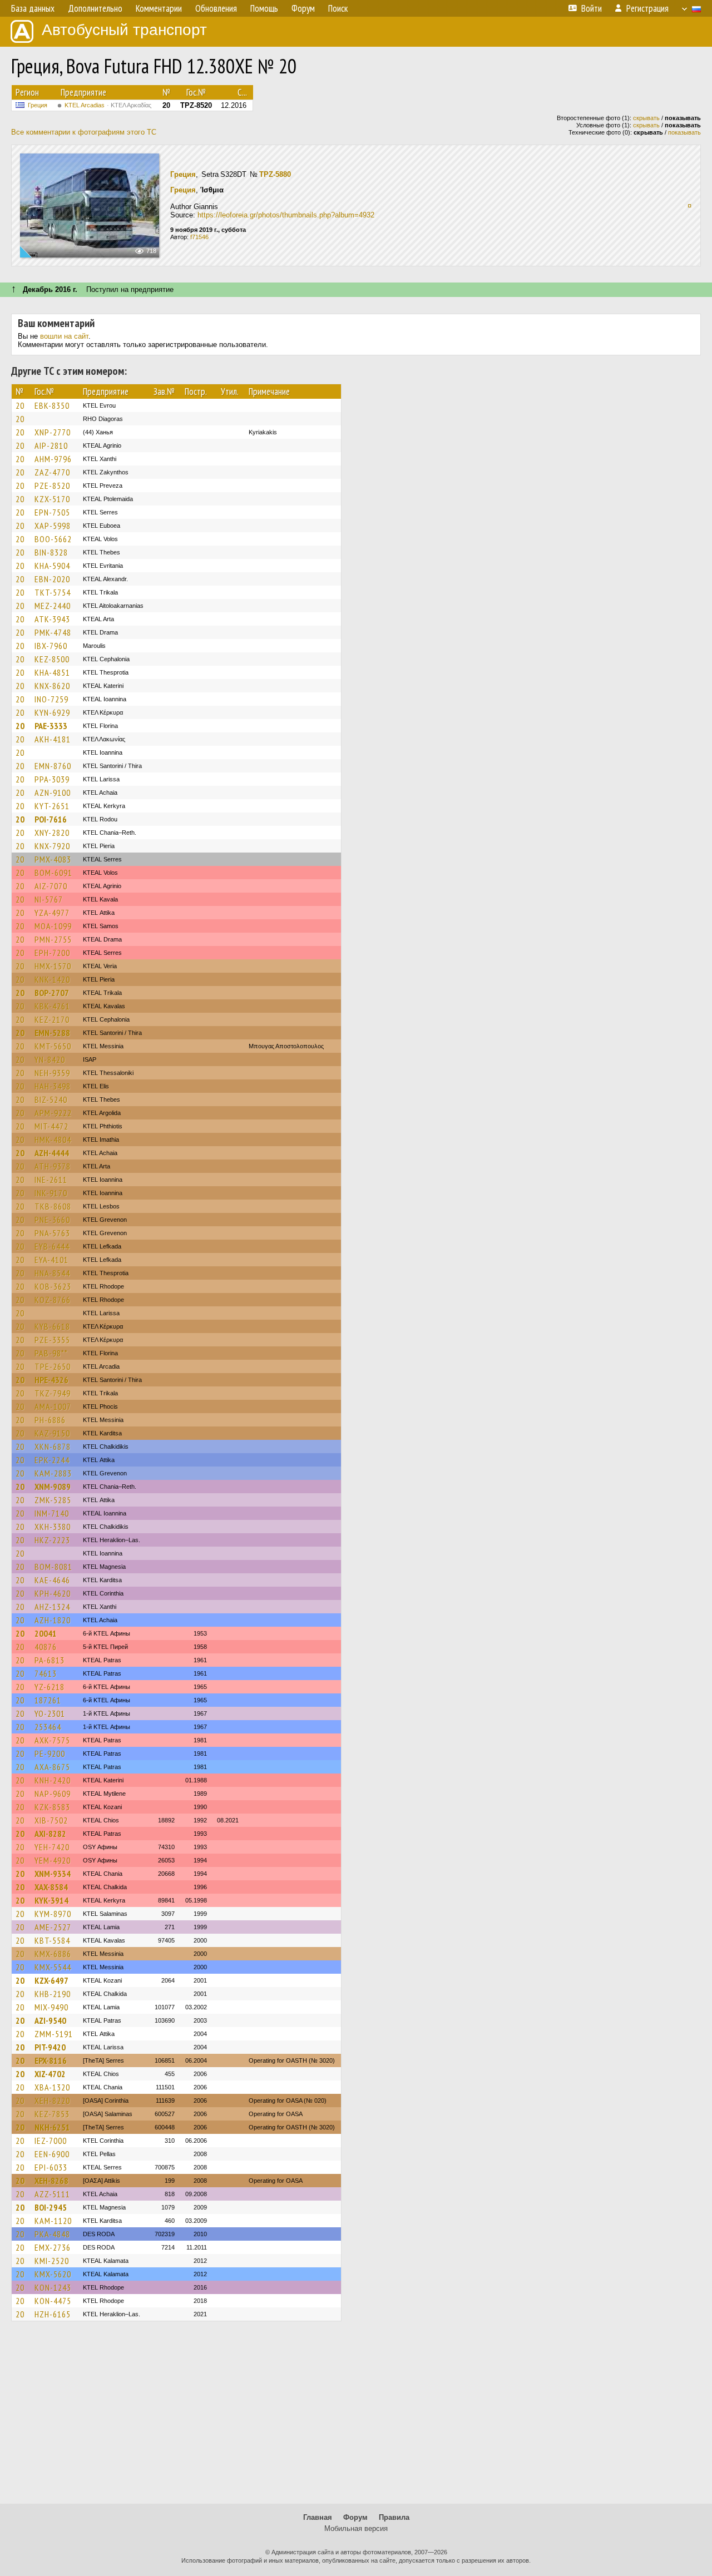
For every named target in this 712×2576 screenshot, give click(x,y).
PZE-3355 (52, 1340)
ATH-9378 (53, 1166)
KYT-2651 (52, 806)
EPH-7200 (52, 953)
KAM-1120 (53, 2221)
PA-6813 (50, 1660)
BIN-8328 (51, 552)
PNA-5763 (52, 1233)
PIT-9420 (50, 2047)
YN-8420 (50, 1059)
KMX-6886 (53, 1954)
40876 (46, 1647)
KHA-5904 (52, 566)
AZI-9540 (50, 2020)
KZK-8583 (52, 1807)
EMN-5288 (52, 1033)
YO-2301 (50, 1713)
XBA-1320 (52, 2087)
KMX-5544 (53, 1967)
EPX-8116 (51, 2060)
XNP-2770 (53, 432)
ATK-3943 (52, 619)
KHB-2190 (53, 1994)
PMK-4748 (53, 632)
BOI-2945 (51, 2207)
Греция (38, 105)
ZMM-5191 (54, 2034)
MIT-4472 (51, 1126)
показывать (684, 132)
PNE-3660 (52, 1220)
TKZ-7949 (53, 1393)
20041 (46, 1633)
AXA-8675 (52, 1767)
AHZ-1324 (52, 1607)
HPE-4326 (51, 1380)
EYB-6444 (52, 1246)
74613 (46, 1673)
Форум (355, 2517)
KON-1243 (53, 2287)
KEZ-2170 (52, 1019)
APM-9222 (53, 1113)
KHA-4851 (52, 672)
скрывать (646, 118)
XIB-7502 (51, 1820)
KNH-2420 (53, 1780)
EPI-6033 (51, 2167)
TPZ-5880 (275, 174)
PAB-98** (51, 1353)
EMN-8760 (53, 766)
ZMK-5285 (53, 1500)
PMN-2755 (53, 939)
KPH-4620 (53, 1593)
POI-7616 (51, 819)
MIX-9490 (51, 2007)
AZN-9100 (53, 792)
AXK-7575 (52, 1740)
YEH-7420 (52, 1847)
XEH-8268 (51, 2181)
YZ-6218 (50, 1687)
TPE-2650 (53, 1366)
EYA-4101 (51, 1260)
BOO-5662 (53, 539)
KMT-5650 (53, 1046)
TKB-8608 (53, 1206)
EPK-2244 (52, 1460)
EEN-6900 (52, 2154)
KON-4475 (53, 2301)
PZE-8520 (52, 486)
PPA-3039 (52, 779)
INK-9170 (51, 1193)
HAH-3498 (53, 1086)
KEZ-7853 (52, 2114)
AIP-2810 (51, 445)
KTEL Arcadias (108, 105)
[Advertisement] (356, 2418)
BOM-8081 (53, 1567)
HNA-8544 (52, 1273)
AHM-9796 (53, 459)
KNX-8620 (52, 686)
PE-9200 (50, 1753)
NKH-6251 (52, 2127)
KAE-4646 (52, 1580)
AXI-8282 (50, 1834)
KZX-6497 (51, 1980)
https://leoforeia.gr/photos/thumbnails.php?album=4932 (286, 215)
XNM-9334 (53, 1874)
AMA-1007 (53, 1406)
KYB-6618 (52, 1326)
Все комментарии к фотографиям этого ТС (84, 132)
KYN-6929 (52, 712)
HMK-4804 (53, 1140)
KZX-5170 (52, 499)
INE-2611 (51, 1180)
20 (20, 405)
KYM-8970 (53, 1914)
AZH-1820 (53, 1620)
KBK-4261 (52, 1006)
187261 (48, 1700)
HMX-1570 (53, 966)
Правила (394, 2517)
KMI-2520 (52, 2261)
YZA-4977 (52, 913)
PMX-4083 (53, 859)
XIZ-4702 (50, 2074)
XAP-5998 (53, 526)
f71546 (199, 237)
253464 (48, 1727)
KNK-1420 (52, 979)
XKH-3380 (53, 1527)
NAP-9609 (53, 1794)
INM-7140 (52, 1513)
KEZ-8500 (52, 659)
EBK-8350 (52, 405)
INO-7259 (51, 699)
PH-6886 (50, 1420)
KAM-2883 (53, 1473)
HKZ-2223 (52, 1540)
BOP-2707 (52, 993)
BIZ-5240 (51, 1099)
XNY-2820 (52, 833)
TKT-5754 (53, 592)
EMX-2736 (53, 2247)
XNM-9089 (53, 1487)
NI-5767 (49, 899)
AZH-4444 (52, 1153)
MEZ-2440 (53, 606)
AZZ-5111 (52, 2194)
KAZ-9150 (52, 1433)
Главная (318, 2517)
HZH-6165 (53, 2314)
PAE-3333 (51, 726)
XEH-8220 (52, 2101)
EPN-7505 (52, 512)
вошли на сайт (64, 336)
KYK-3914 (51, 1900)
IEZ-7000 (51, 2141)
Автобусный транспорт (124, 30)
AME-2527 (53, 1927)
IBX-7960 (51, 646)
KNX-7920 (52, 846)
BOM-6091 (53, 873)
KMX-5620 (53, 2274)
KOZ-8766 (53, 1300)
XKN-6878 (53, 1446)
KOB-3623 (53, 1286)
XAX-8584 (51, 1887)
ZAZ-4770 (52, 472)
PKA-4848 (52, 2234)
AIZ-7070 (51, 886)
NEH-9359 (52, 1073)
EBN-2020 (52, 579)
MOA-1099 (53, 926)
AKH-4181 (53, 739)
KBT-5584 (52, 1940)
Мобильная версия (356, 2528)
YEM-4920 (53, 1860)
